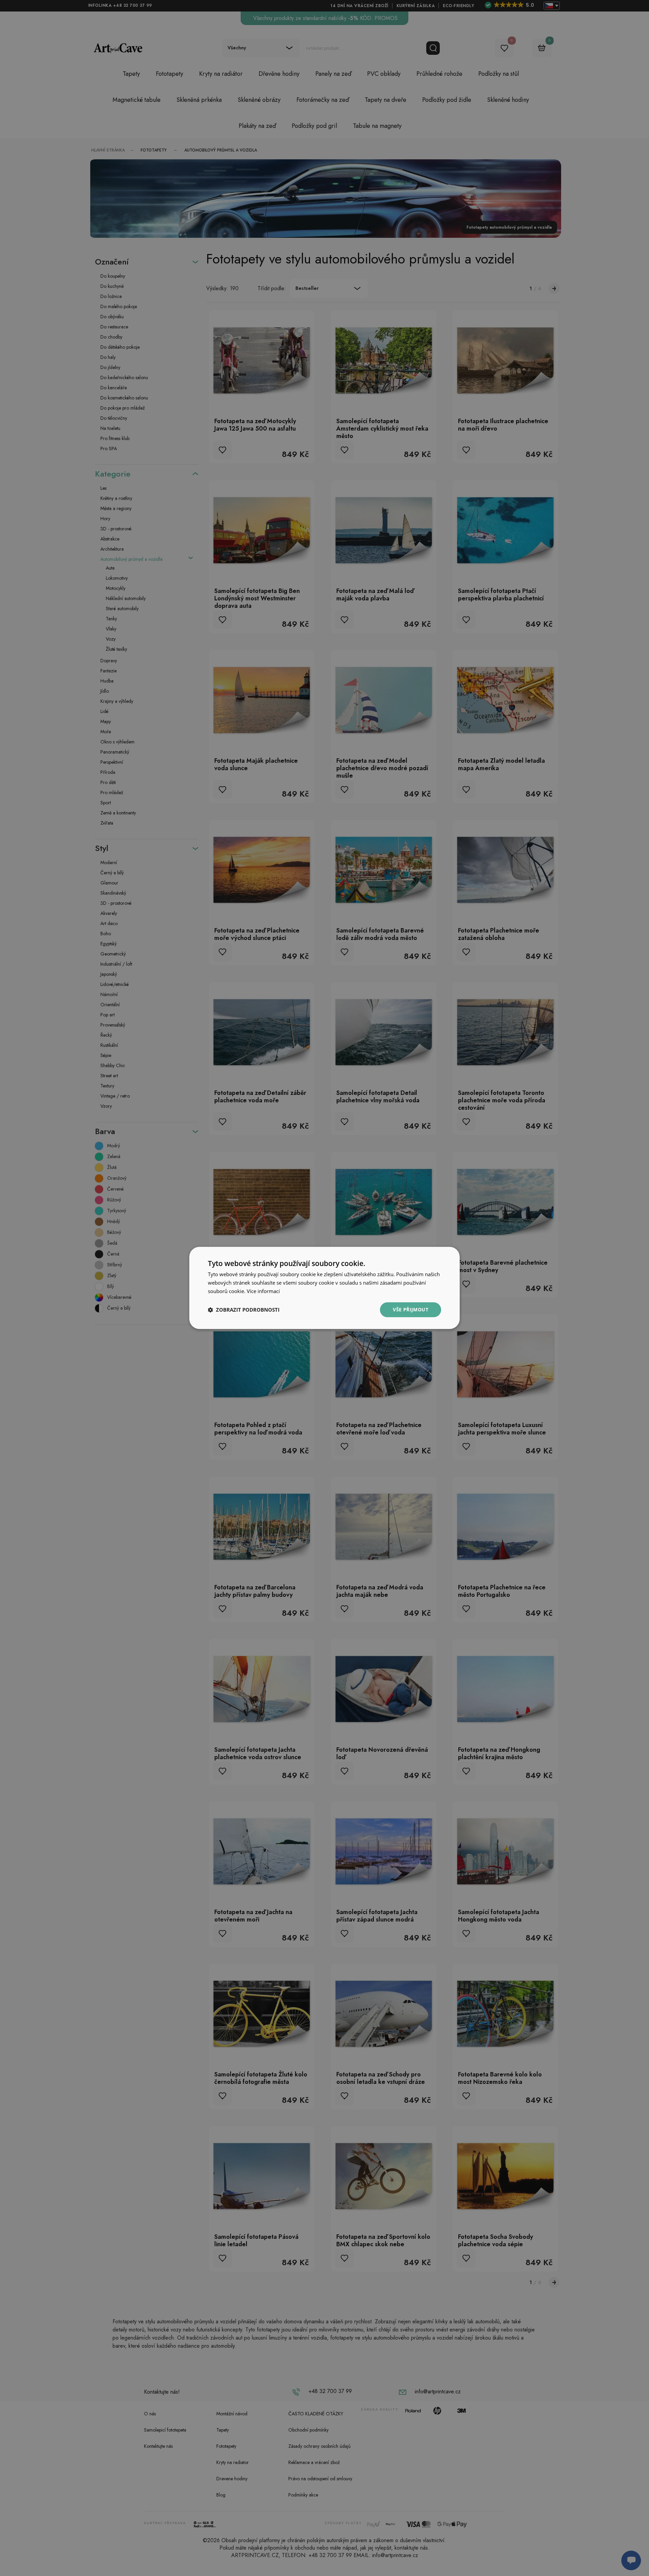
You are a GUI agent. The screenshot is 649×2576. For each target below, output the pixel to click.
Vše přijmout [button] (411, 1309)
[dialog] (324, 1288)
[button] (244, 1310)
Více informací (263, 1291)
